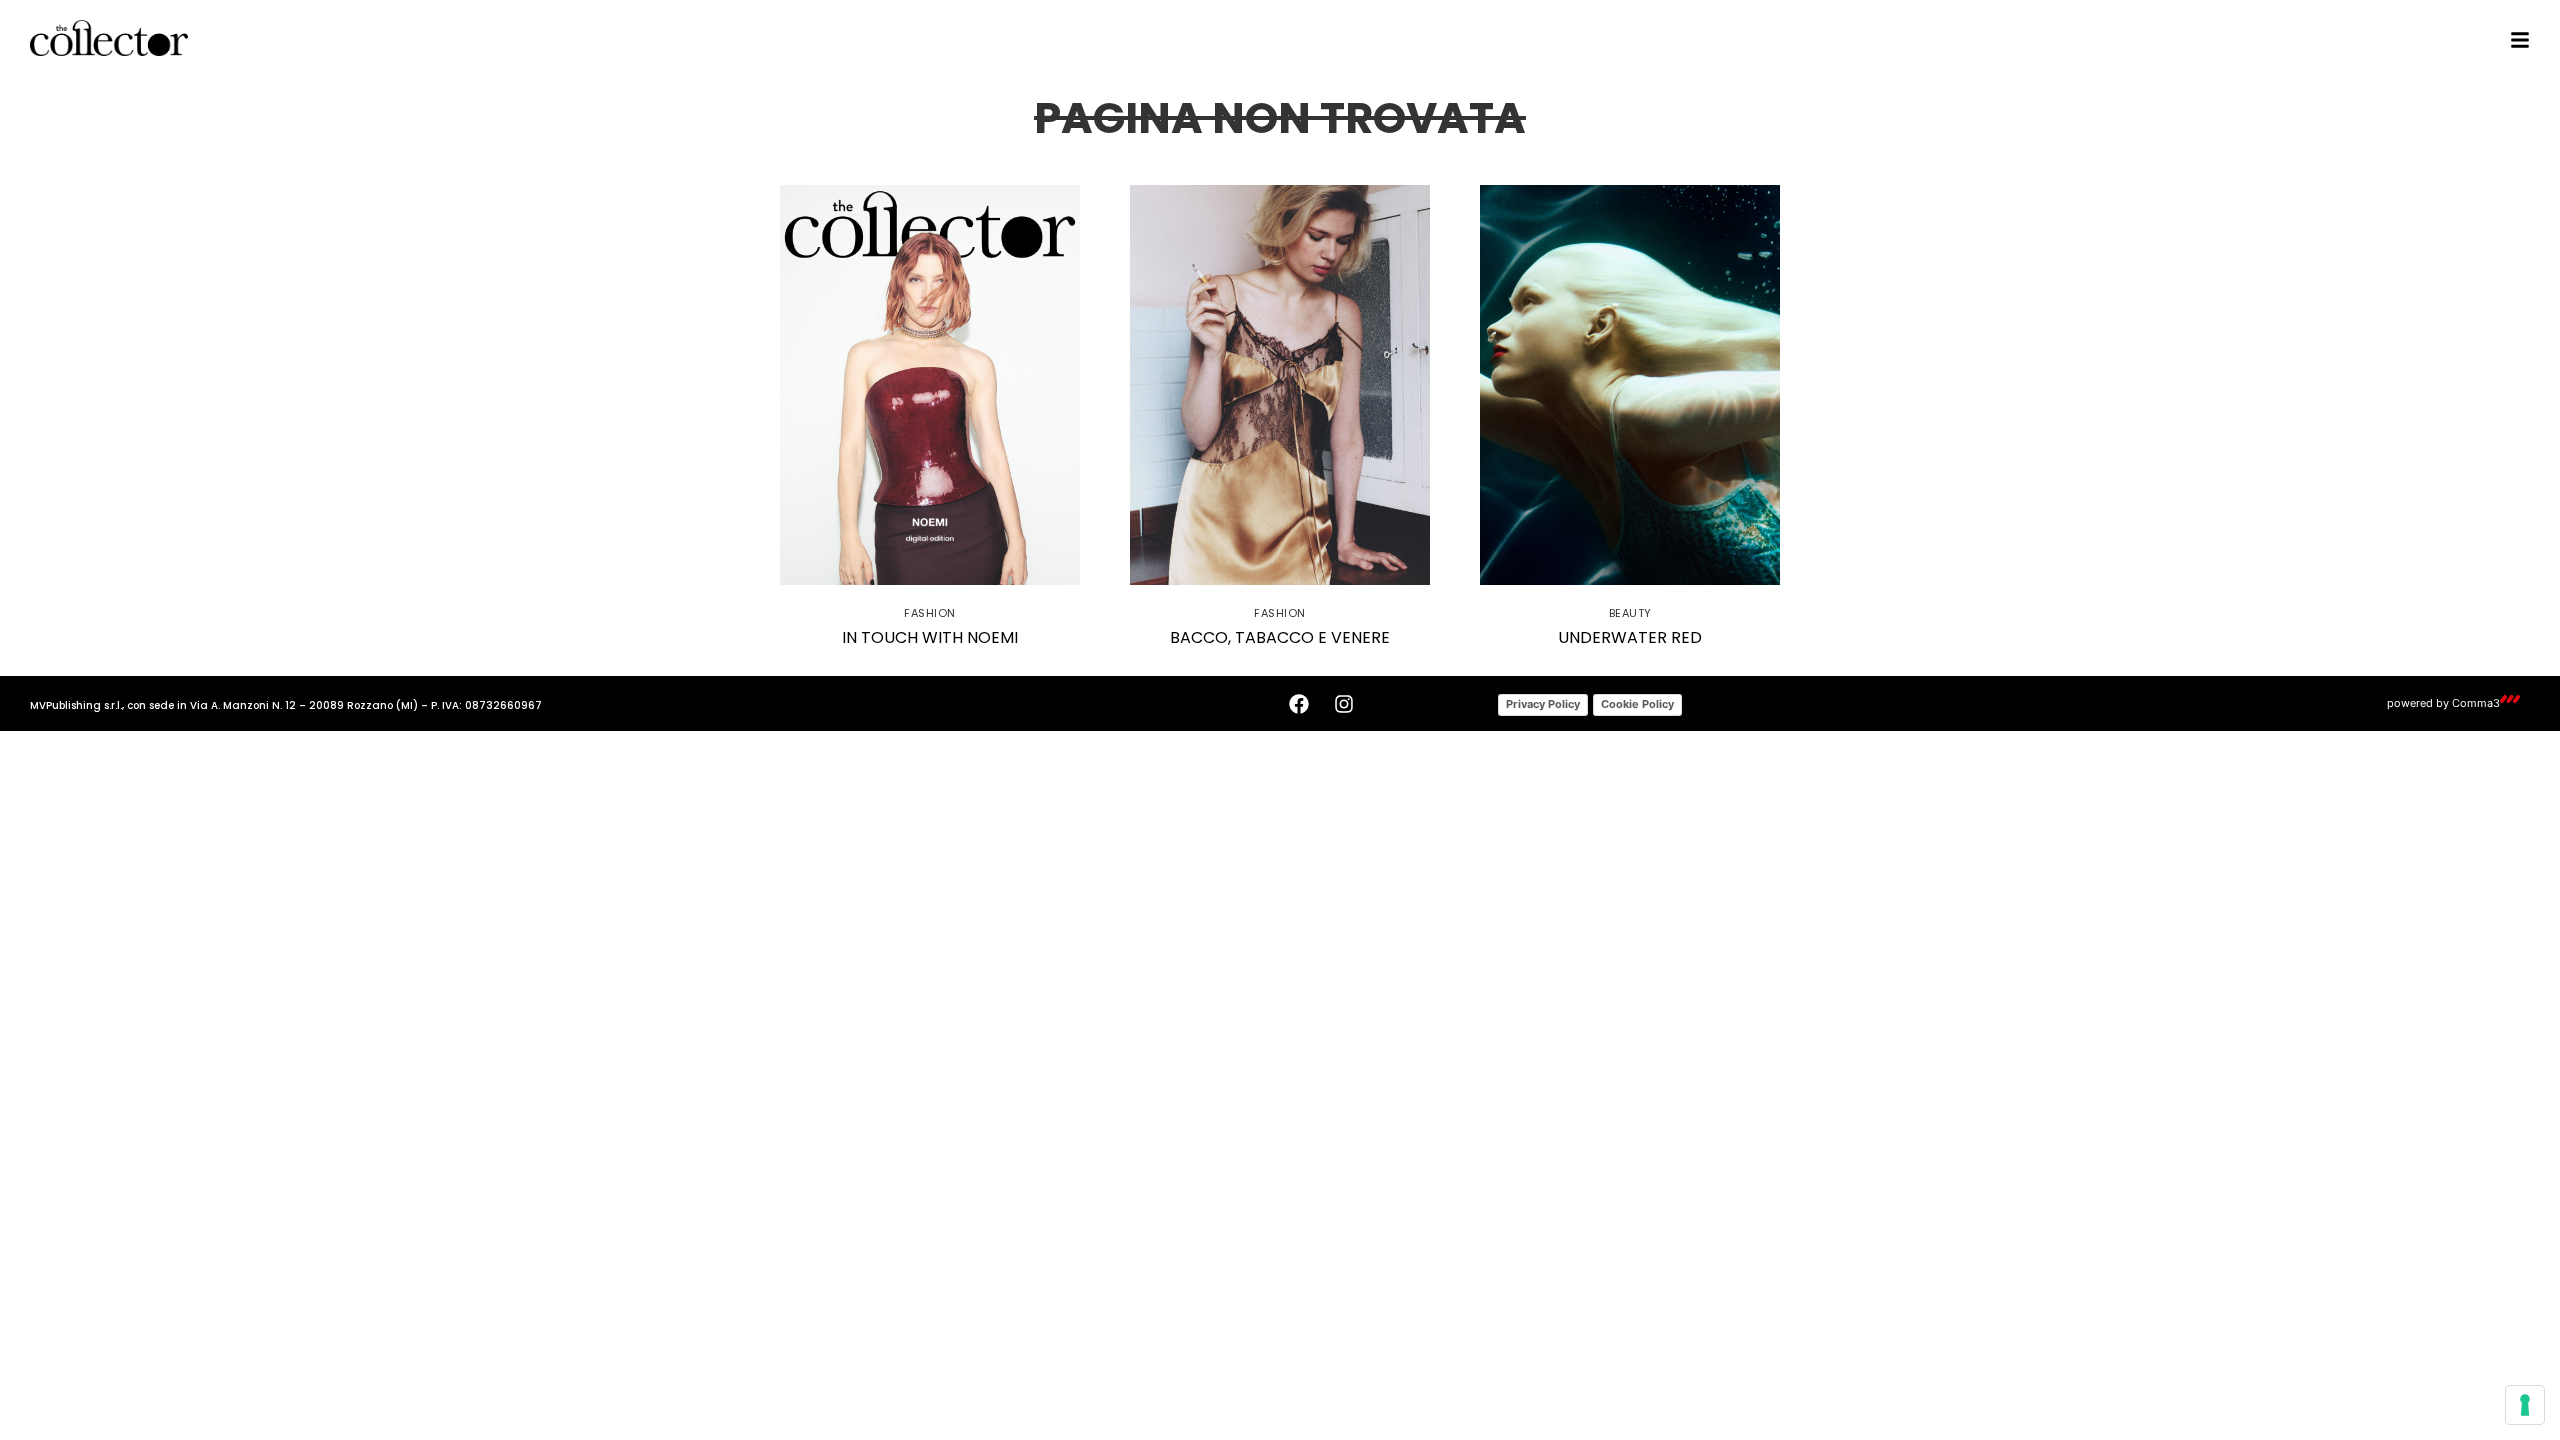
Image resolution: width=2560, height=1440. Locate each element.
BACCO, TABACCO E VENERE (1280, 637)
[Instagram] (1344, 704)
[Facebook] (1299, 704)
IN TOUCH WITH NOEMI (930, 637)
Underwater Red (1630, 637)
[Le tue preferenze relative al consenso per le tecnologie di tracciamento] (2525, 1405)
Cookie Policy (1637, 704)
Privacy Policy (1543, 704)
